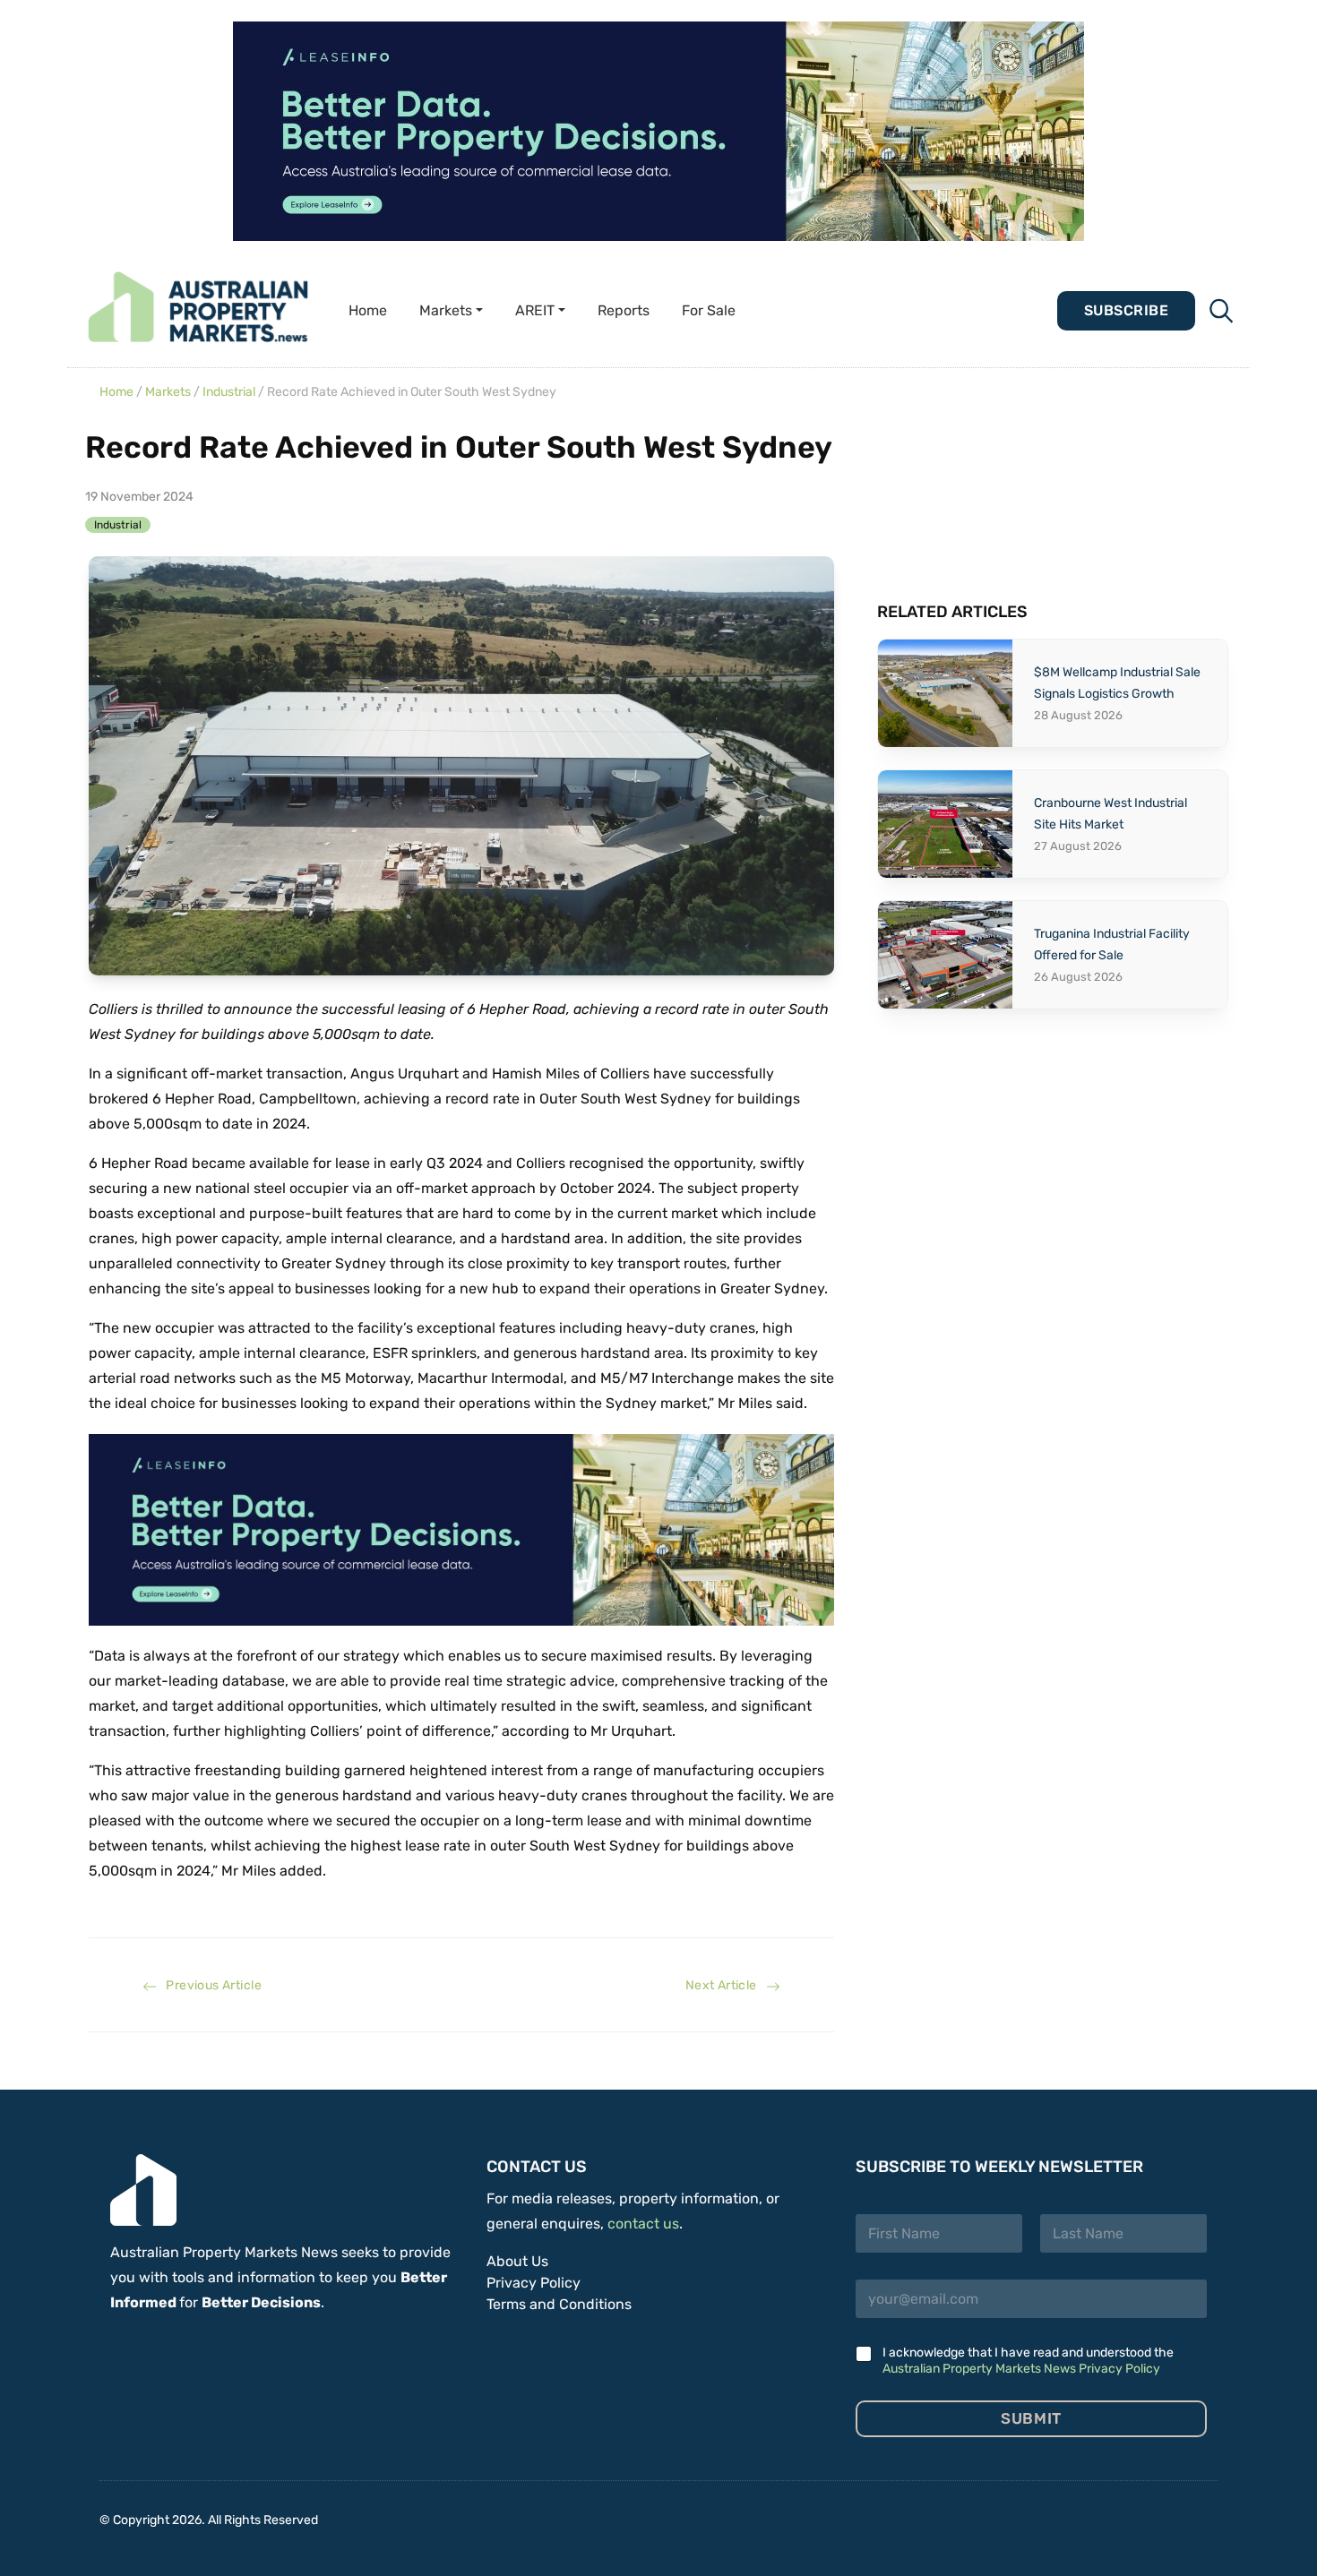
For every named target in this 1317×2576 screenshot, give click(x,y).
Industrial (229, 392)
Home (368, 310)
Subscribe (1126, 310)
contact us (643, 2224)
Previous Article (209, 1985)
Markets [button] (446, 310)
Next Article (726, 1985)
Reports (624, 310)
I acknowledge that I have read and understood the (1028, 2361)
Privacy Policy (534, 2283)
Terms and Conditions (559, 2304)
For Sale (709, 310)
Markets (168, 392)
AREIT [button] (535, 310)
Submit (1031, 2418)
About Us (517, 2261)
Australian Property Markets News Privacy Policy (1021, 2369)
